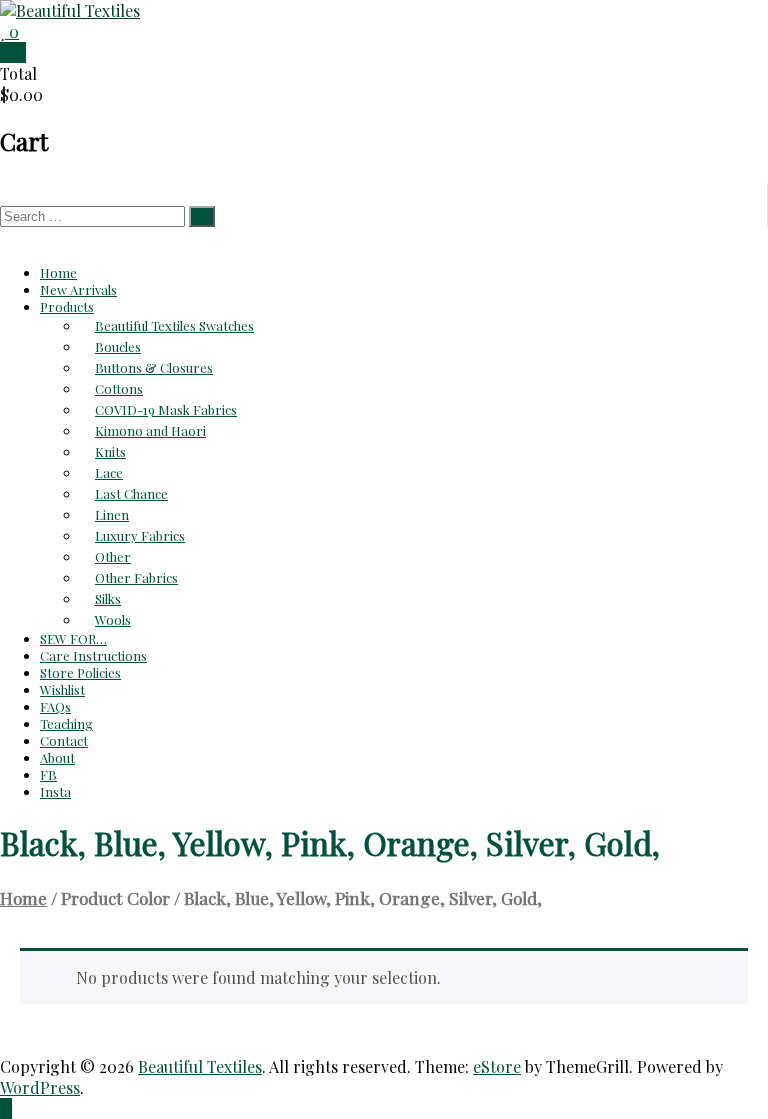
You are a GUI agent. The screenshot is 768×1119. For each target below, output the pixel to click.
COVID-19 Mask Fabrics (166, 409)
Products (67, 306)
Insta (55, 791)
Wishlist (62, 689)
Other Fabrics (136, 577)
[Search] (202, 216)
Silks (108, 598)
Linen (112, 514)
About (57, 757)
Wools (113, 619)
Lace (109, 472)
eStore (497, 1066)
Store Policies (80, 672)
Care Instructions (93, 655)
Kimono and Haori (150, 430)
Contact (64, 740)
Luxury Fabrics (140, 535)
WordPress (40, 1087)
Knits (110, 451)
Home (58, 272)
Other (113, 556)
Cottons (119, 388)
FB (48, 774)
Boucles (118, 346)
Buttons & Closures (154, 367)
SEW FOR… (73, 638)
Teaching (66, 723)
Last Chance (131, 493)
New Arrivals (78, 289)
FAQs (55, 706)
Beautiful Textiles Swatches (174, 325)
